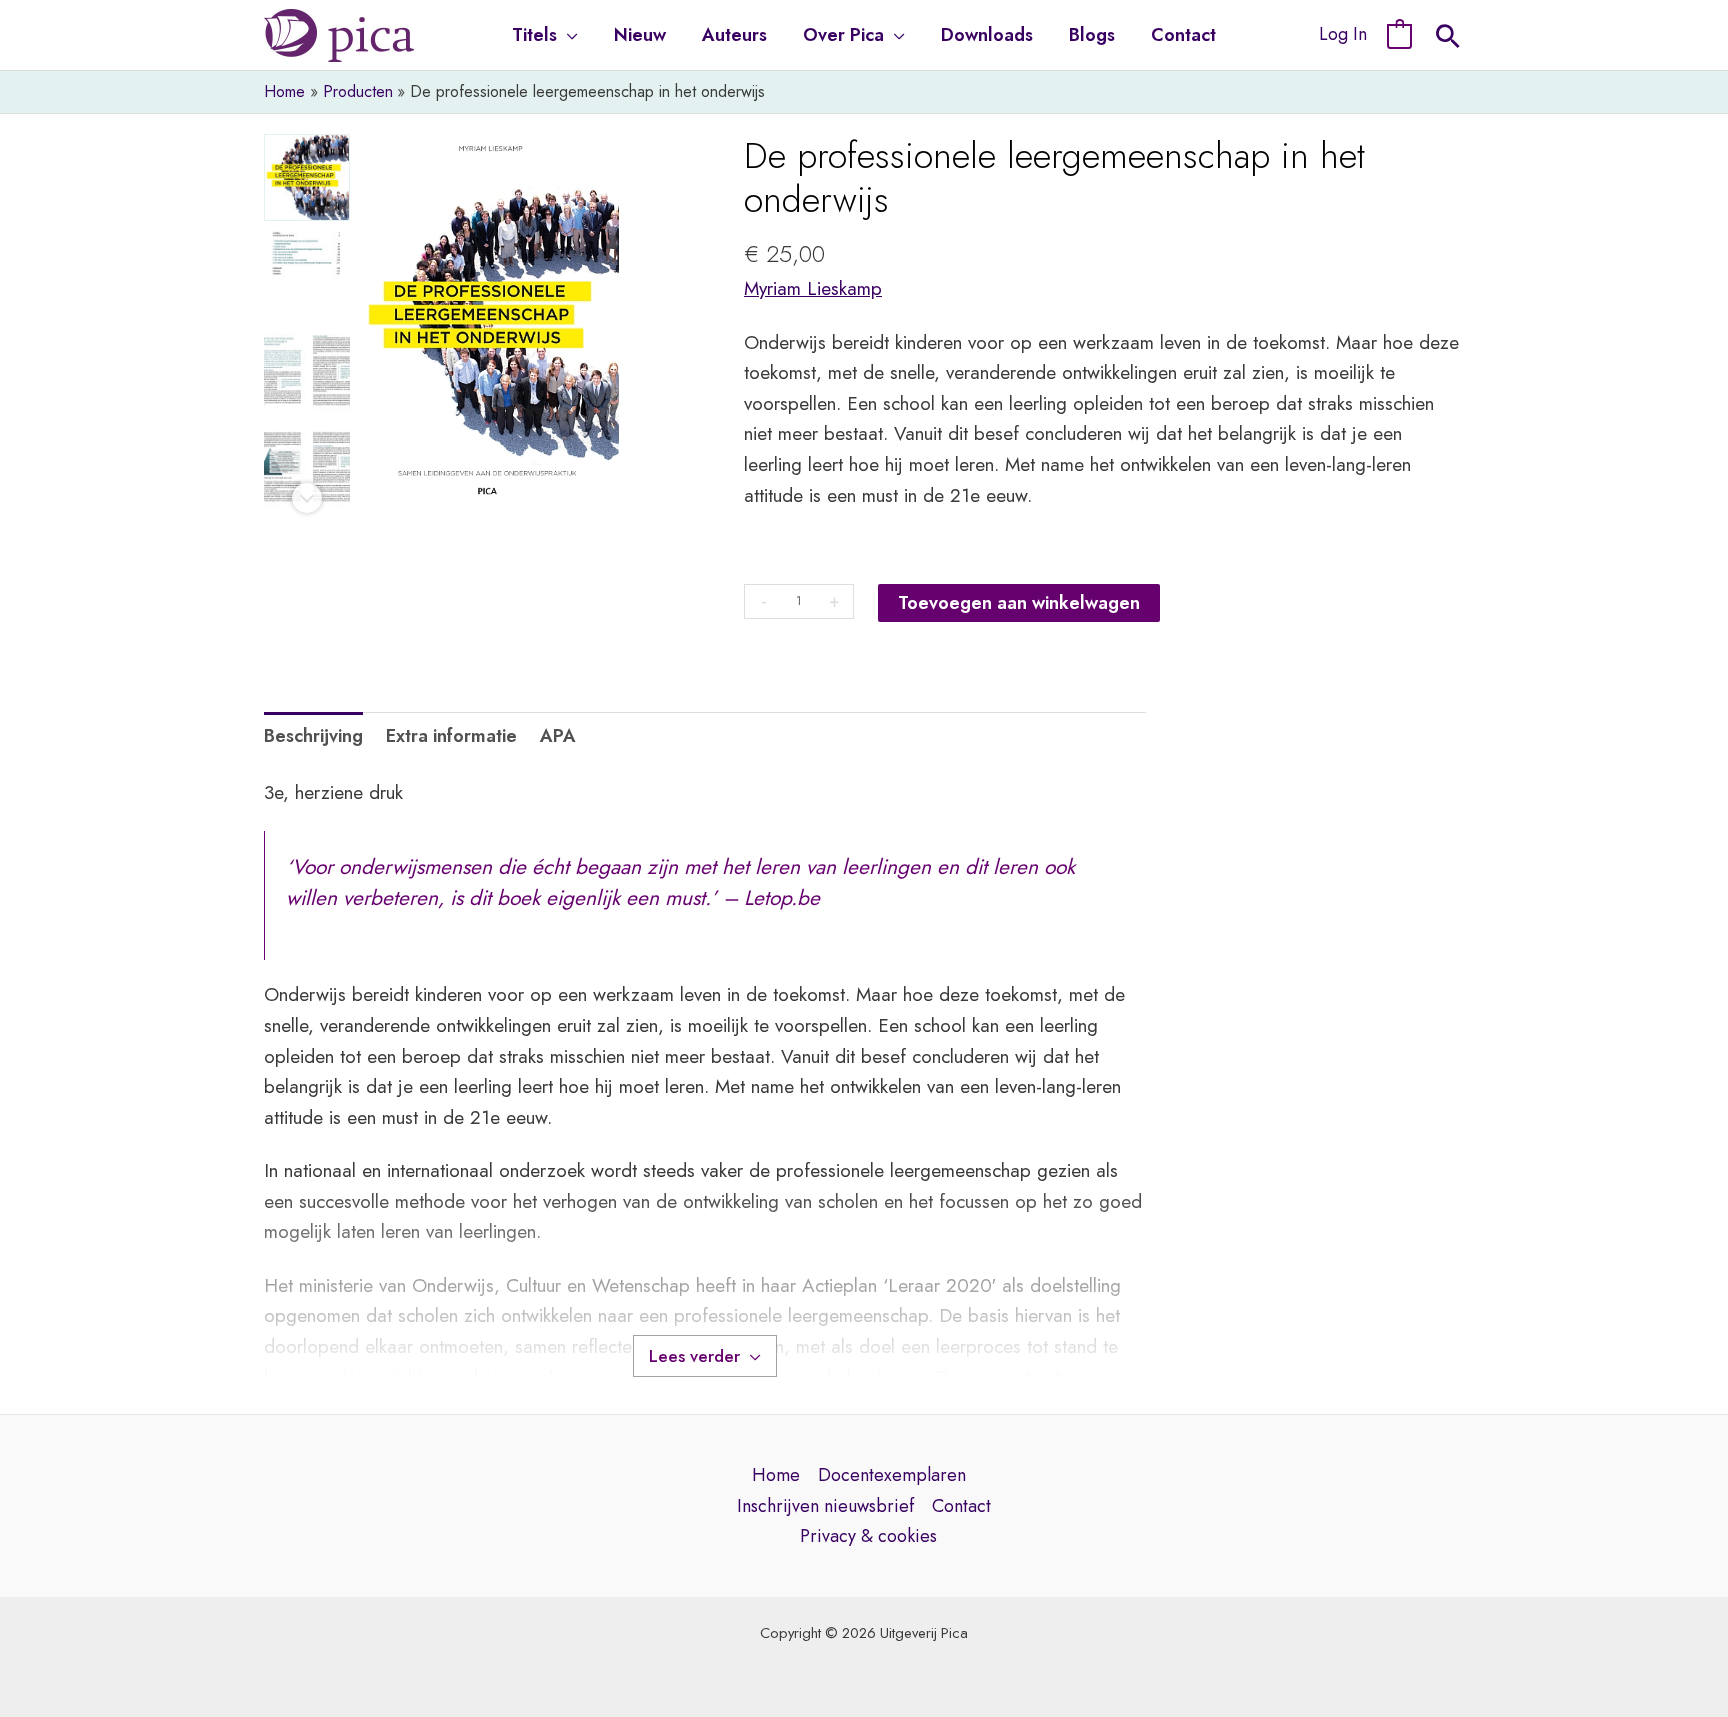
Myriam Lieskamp (813, 288)
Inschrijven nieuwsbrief (825, 1506)
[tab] (313, 736)
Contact (961, 1506)
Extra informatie (451, 736)
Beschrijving (313, 736)
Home (776, 1475)
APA (558, 736)
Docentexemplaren (892, 1475)
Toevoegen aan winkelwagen (1019, 603)
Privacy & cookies (868, 1536)
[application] (567, 35)
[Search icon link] (1448, 39)
